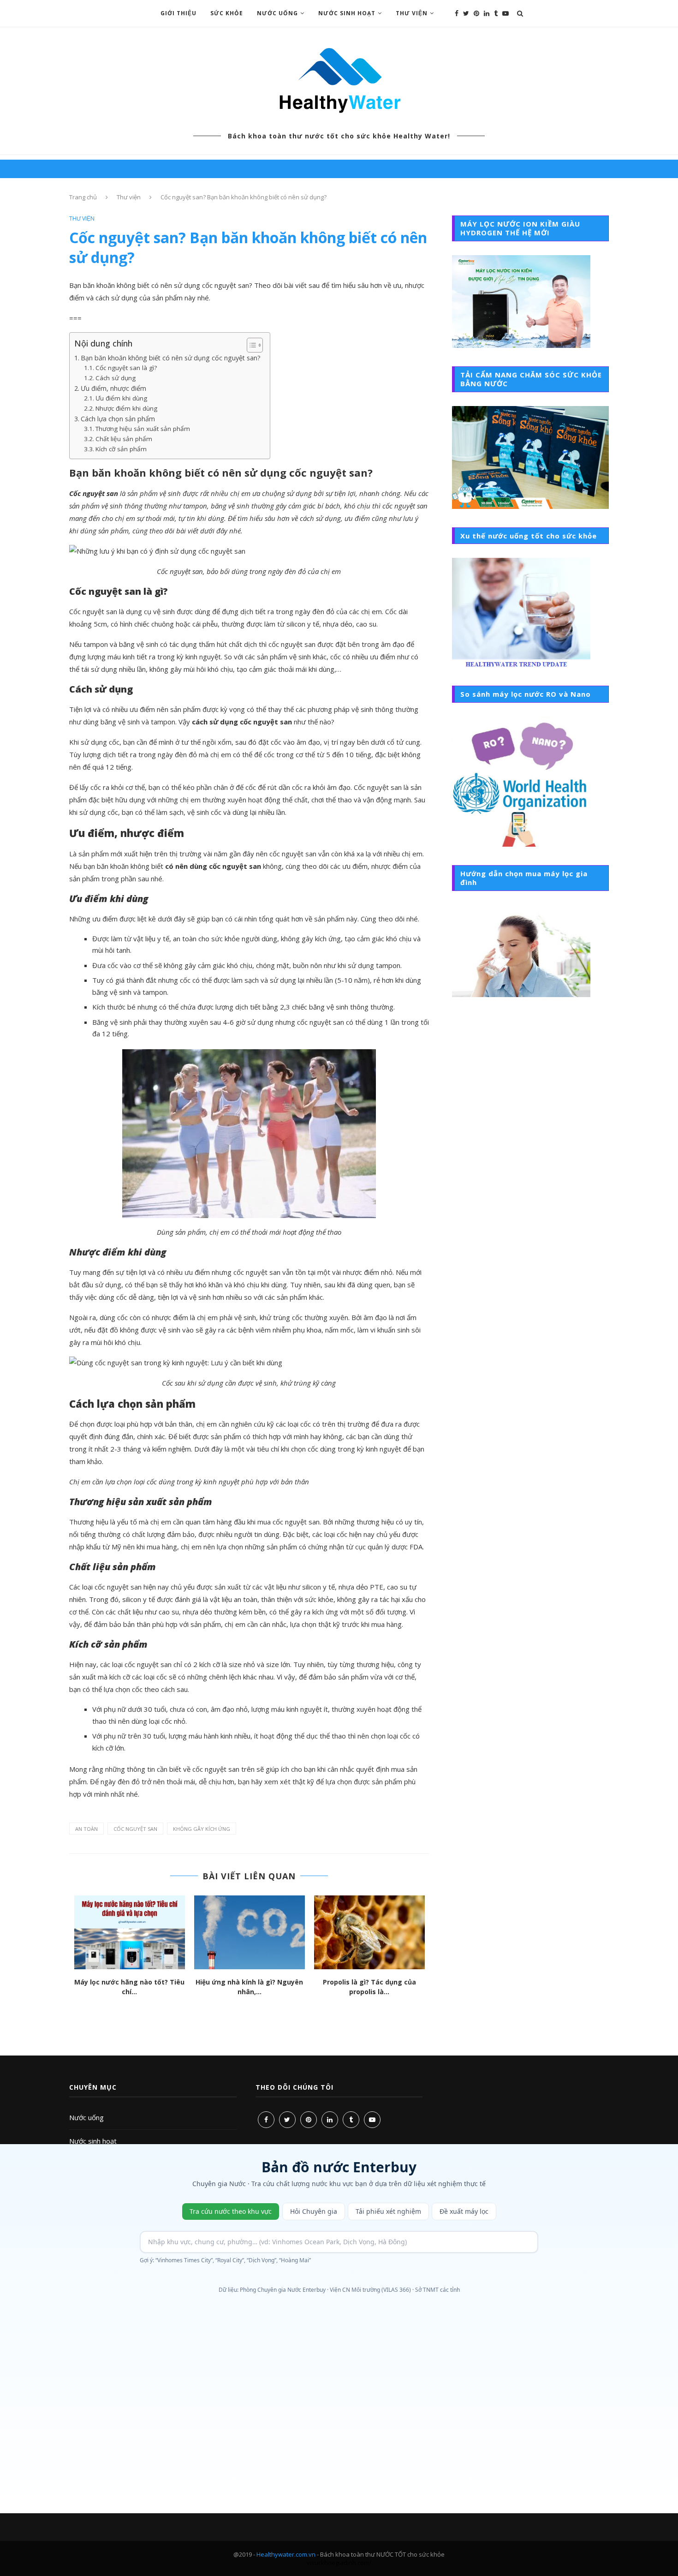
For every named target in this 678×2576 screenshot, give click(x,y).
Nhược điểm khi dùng (126, 408)
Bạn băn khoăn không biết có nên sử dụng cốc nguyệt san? (171, 358)
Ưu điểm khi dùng (121, 398)
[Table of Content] (255, 345)
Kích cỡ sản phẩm (121, 449)
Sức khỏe (227, 13)
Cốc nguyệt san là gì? (126, 368)
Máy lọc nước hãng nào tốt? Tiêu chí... (129, 1987)
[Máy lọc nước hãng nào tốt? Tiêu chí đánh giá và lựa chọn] (130, 1932)
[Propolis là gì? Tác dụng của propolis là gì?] (369, 1932)
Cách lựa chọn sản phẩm (118, 419)
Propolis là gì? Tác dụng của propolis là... (369, 1987)
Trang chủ (83, 197)
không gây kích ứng (202, 1829)
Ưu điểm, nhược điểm (113, 388)
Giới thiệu (178, 13)
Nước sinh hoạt (93, 2141)
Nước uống (86, 2117)
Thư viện (412, 13)
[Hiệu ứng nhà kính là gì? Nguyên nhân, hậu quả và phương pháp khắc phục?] (250, 1932)
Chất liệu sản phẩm (124, 439)
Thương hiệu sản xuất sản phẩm (143, 429)
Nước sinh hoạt (347, 13)
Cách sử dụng (116, 378)
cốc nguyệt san (135, 1829)
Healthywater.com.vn (286, 2554)
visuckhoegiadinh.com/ (339, 2563)
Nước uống (277, 13)
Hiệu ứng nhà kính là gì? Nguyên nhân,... (249, 1987)
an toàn (86, 1829)
